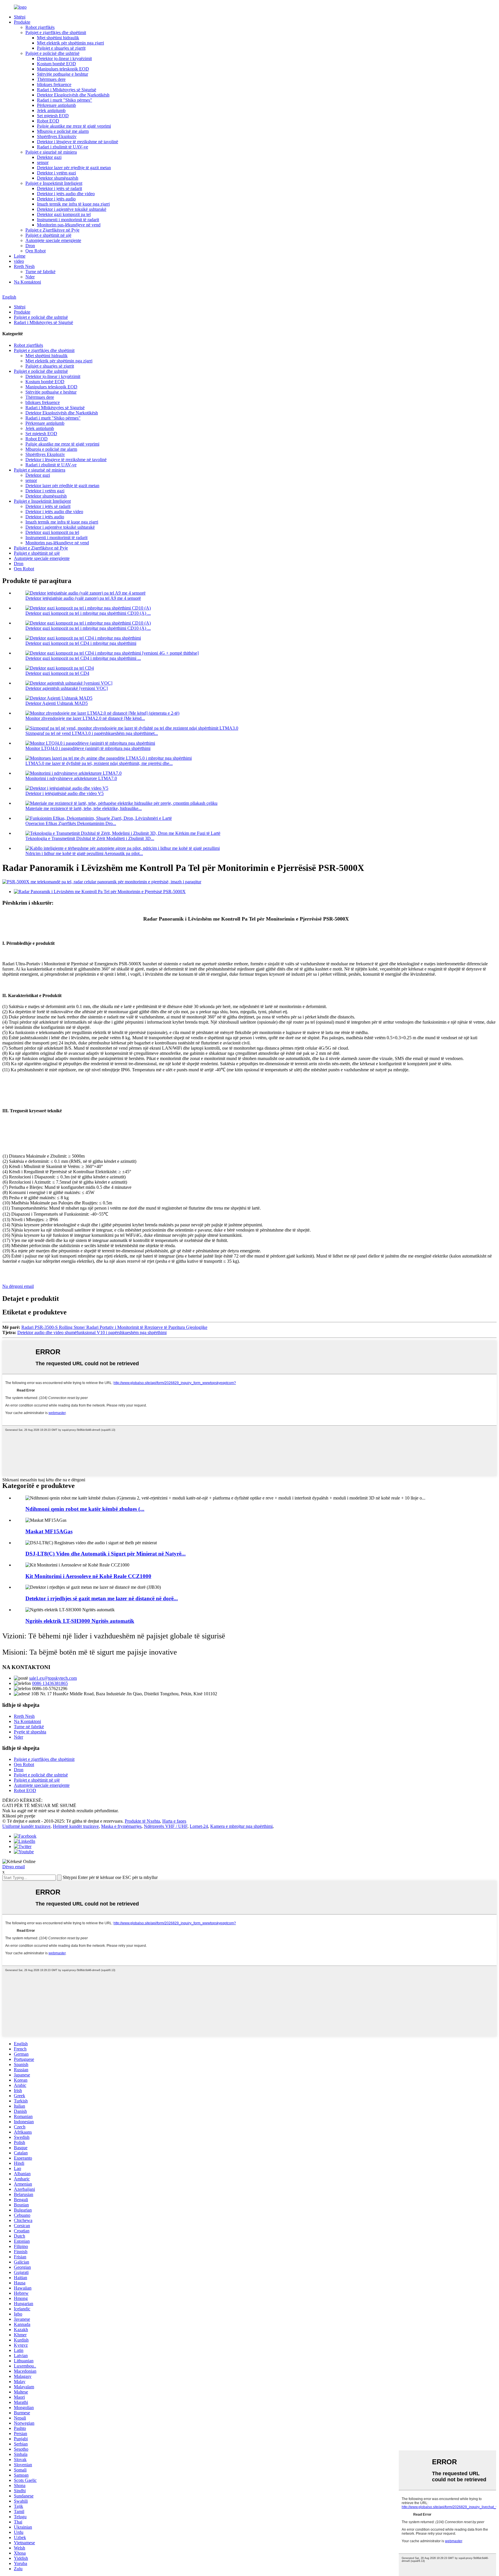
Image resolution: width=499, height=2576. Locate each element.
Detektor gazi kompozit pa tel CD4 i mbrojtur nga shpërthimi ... (83, 658)
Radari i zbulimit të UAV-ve (63, 147)
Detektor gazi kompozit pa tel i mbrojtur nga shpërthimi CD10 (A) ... (88, 613)
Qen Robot (36, 251)
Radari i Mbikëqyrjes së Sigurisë (67, 90)
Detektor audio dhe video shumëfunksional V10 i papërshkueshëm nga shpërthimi (92, 1332)
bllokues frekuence (54, 84)
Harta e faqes (174, 1821)
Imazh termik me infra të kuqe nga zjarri (73, 204)
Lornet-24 (199, 1826)
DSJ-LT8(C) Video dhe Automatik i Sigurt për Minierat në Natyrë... (106, 1554)
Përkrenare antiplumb (56, 105)
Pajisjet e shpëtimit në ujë (48, 235)
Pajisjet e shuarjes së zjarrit (61, 48)
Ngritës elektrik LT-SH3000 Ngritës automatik (80, 1621)
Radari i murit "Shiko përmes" (65, 100)
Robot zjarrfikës (40, 27)
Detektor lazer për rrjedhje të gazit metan (74, 168)
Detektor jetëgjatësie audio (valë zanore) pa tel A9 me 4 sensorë (83, 598)
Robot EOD (48, 121)
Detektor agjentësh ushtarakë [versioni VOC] (67, 688)
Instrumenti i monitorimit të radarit (68, 220)
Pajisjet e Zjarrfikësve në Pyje (52, 230)
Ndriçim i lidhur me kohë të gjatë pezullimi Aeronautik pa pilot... (84, 853)
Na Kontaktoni (27, 282)
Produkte (22, 22)
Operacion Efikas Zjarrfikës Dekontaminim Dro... (71, 823)
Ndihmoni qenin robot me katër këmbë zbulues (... (85, 1509)
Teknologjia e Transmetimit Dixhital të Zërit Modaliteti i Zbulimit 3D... (90, 838)
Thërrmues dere (51, 79)
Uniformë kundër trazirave (26, 1826)
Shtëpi (20, 17)
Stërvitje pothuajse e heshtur (63, 74)
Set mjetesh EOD (53, 116)
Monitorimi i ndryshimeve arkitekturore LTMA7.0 (71, 778)
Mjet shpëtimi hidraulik (58, 38)
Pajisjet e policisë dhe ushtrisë (52, 53)
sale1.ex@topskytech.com (53, 1678)
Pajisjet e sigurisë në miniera (51, 152)
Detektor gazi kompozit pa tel (64, 214)
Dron (30, 246)
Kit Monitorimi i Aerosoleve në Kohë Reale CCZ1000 (88, 1576)
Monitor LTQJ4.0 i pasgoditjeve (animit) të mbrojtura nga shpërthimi (88, 748)
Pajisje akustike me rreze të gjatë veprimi (74, 126)
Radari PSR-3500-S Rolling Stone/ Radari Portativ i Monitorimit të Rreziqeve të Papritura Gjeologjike (114, 1327)
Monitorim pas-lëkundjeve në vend (69, 225)
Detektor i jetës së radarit (59, 188)
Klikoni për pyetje (19, 1816)
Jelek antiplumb (51, 110)
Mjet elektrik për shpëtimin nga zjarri (70, 43)
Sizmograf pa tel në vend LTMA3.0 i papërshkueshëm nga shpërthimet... (92, 733)
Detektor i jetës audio (56, 199)
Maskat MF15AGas (49, 1531)
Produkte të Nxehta (142, 1821)
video (19, 261)
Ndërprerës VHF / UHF (166, 1826)
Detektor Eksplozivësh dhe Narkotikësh (73, 95)
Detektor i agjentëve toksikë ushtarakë (72, 209)
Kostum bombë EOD (56, 64)
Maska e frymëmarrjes (121, 1826)
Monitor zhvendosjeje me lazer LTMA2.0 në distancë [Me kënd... (85, 718)
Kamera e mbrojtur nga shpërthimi (241, 1826)
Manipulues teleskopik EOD (63, 69)
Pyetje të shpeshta (30, 1732)
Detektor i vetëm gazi (56, 173)
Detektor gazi (49, 157)
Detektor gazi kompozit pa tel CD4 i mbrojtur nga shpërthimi (81, 643)
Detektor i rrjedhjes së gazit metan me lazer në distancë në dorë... (102, 1598)
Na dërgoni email (18, 1286)
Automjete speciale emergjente (53, 240)
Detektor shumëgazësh (58, 178)
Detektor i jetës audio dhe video (66, 194)
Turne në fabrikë (40, 272)
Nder (30, 277)
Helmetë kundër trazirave (76, 1826)
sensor (43, 162)
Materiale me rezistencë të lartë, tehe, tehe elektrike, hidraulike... (84, 808)
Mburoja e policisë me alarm (63, 131)
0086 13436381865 (50, 1683)
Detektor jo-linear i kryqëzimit (64, 58)
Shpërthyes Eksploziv (57, 136)
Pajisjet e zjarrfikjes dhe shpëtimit (56, 32)
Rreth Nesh (24, 266)
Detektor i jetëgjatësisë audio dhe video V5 (65, 793)
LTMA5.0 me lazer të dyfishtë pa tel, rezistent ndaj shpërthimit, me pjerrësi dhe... (99, 763)
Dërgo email (14, 1867)
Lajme (20, 256)
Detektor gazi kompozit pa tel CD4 (57, 673)
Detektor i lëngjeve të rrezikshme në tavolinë (78, 142)
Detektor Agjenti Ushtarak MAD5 (57, 703)
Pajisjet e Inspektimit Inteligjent (54, 183)
